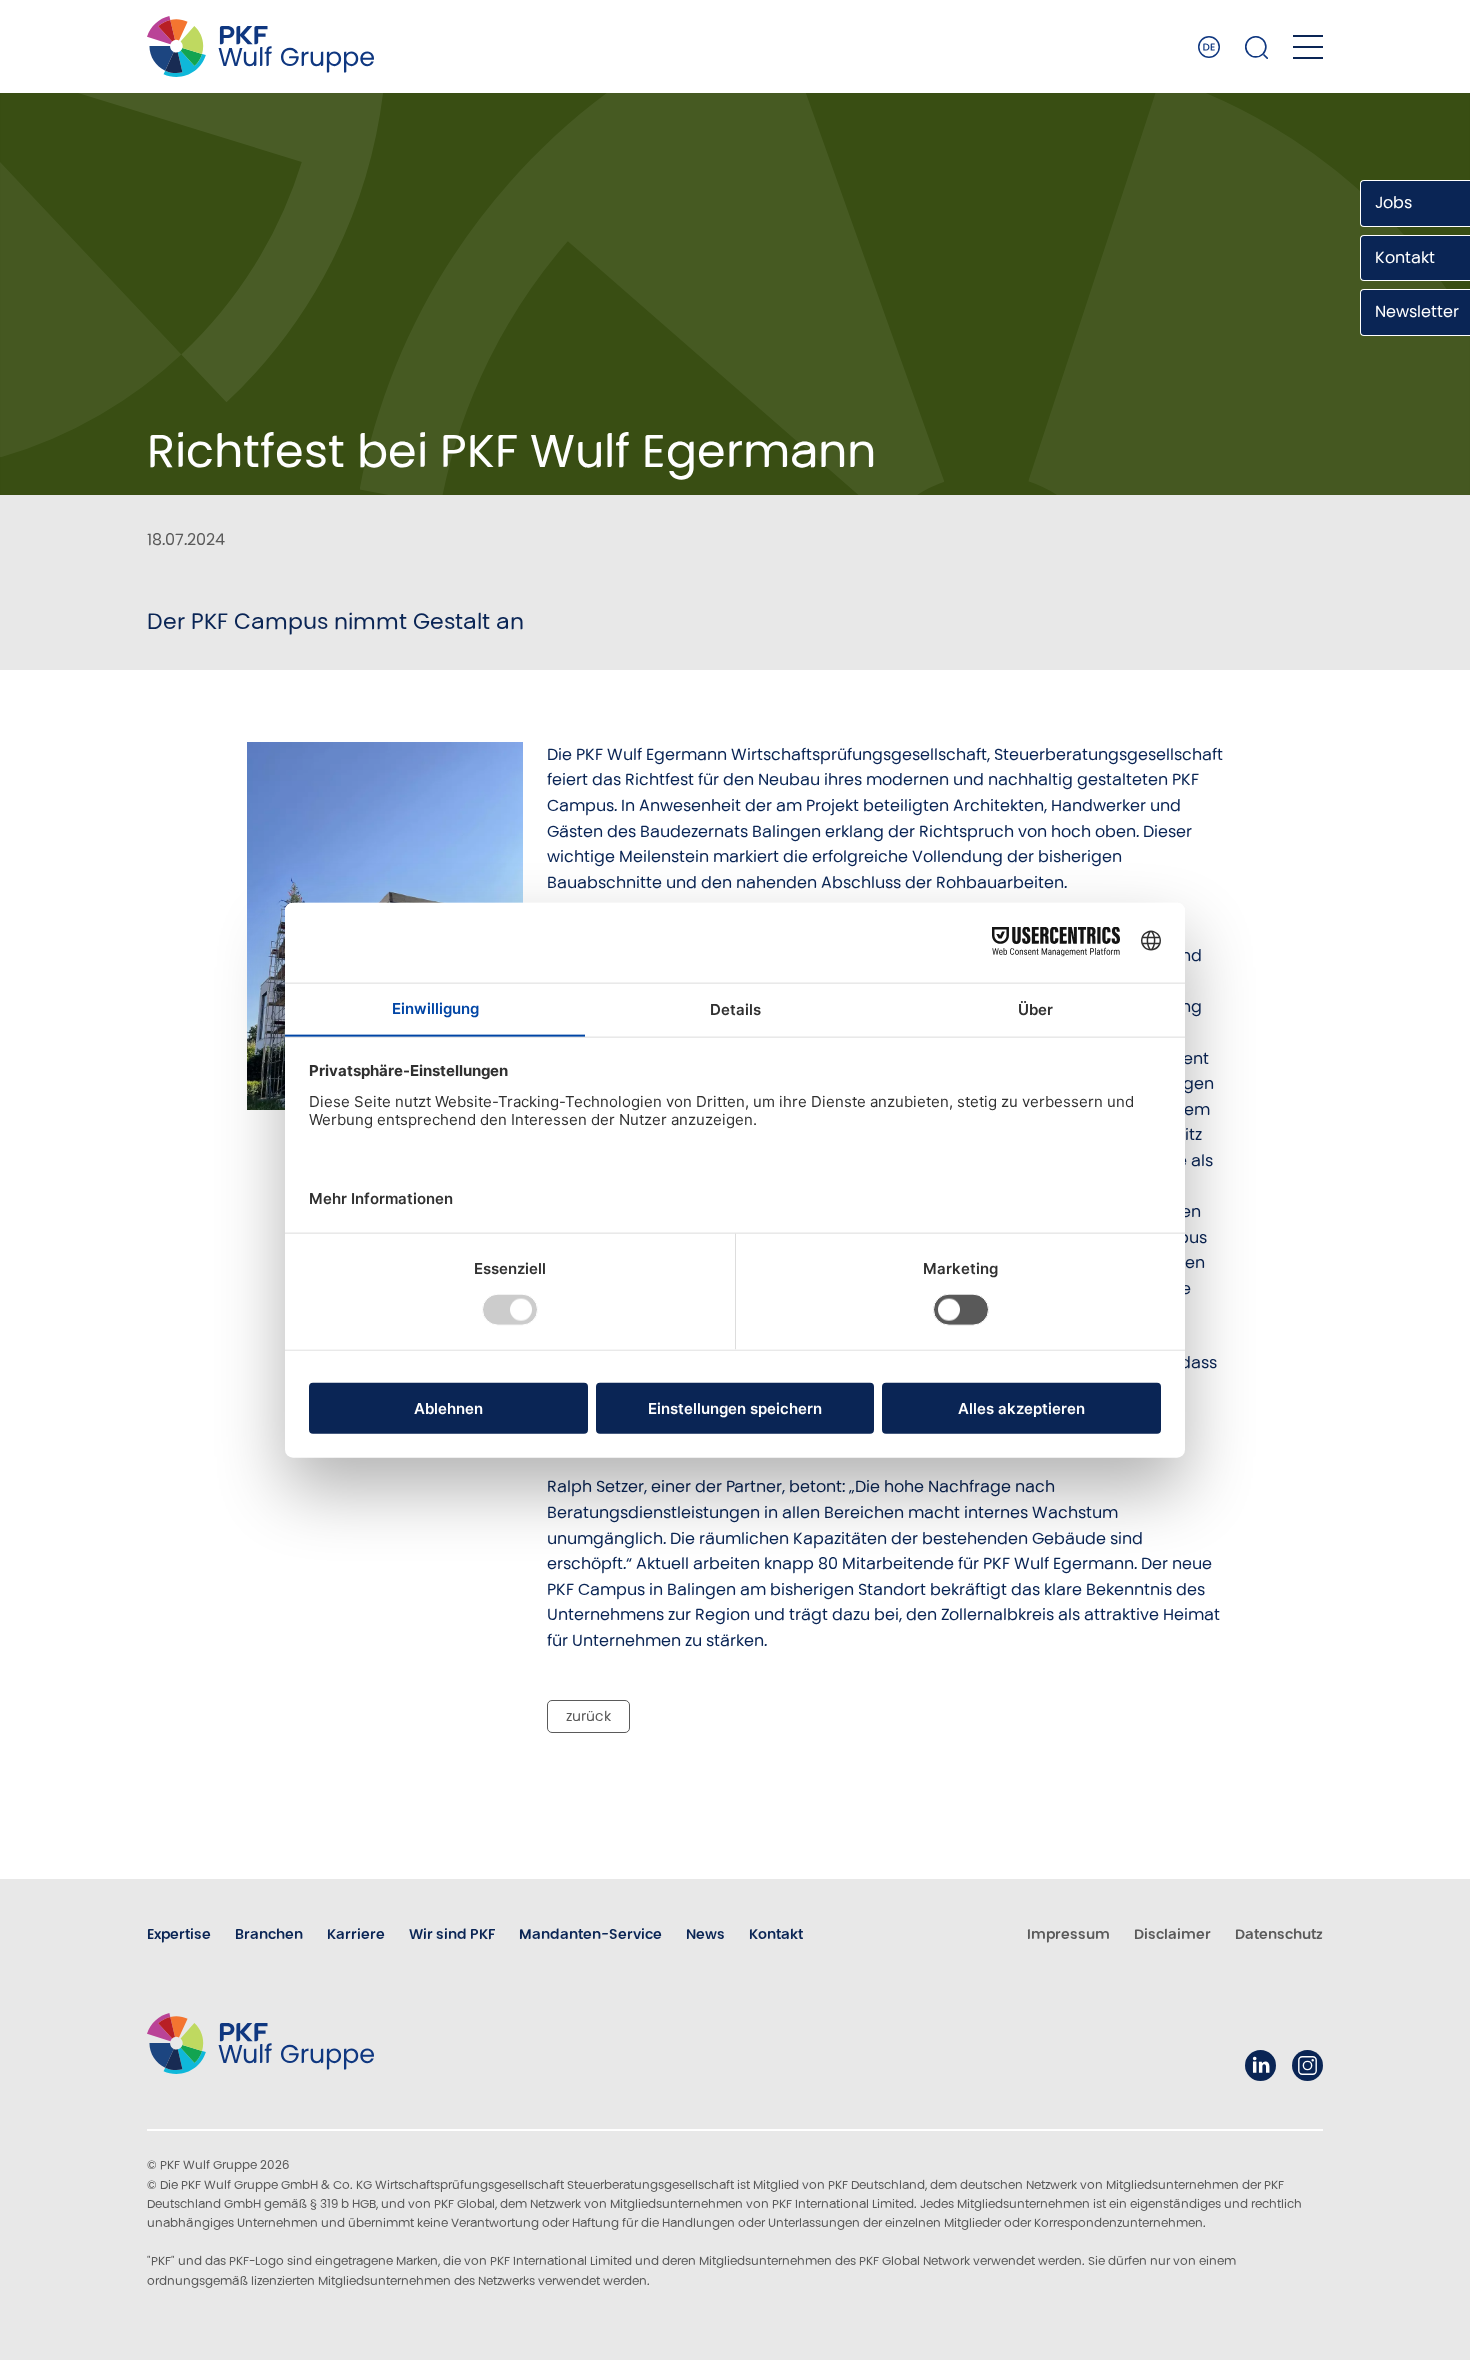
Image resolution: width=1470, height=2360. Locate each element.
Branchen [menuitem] (269, 1934)
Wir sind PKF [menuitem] (452, 1934)
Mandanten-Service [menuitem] (590, 1934)
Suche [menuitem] (1257, 47)
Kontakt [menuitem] (776, 1934)
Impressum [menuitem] (1068, 1934)
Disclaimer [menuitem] (1172, 1934)
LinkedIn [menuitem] (1260, 2065)
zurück (588, 1716)
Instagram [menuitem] (1307, 2065)
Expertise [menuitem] (179, 1934)
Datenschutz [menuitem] (1279, 1934)
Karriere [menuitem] (356, 1934)
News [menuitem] (705, 1934)
